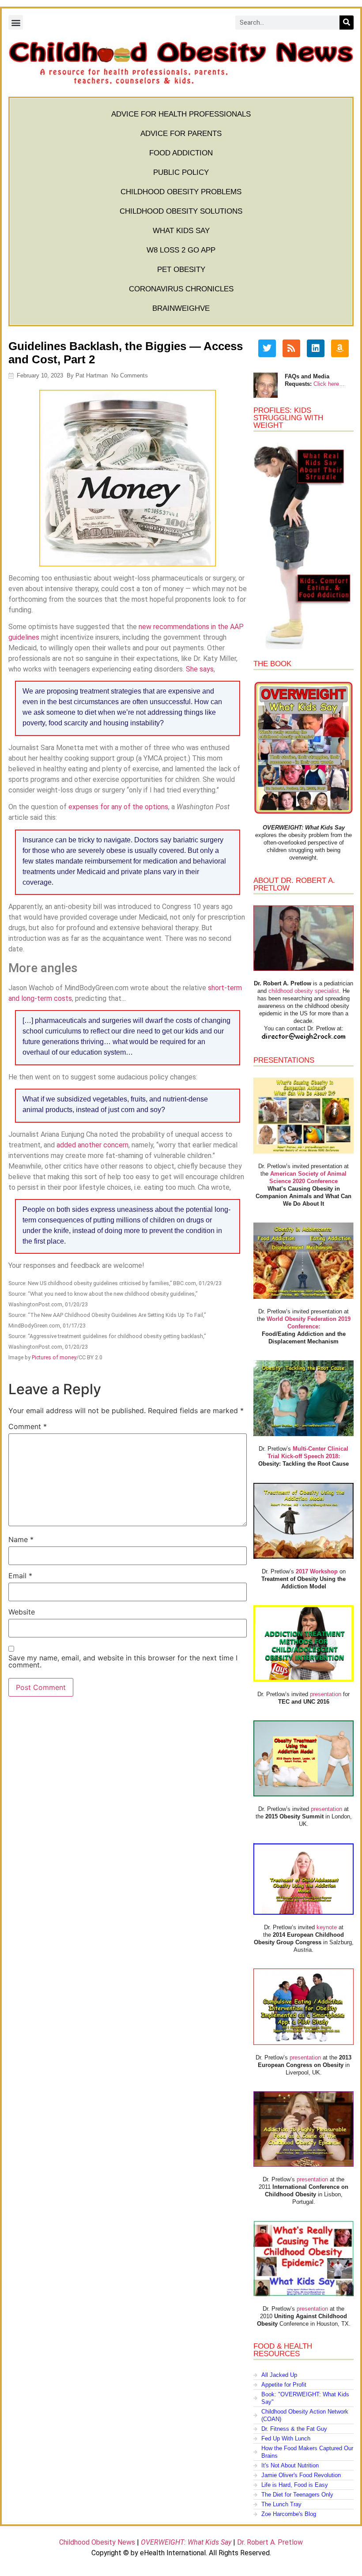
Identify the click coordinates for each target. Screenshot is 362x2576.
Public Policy (181, 172)
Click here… (329, 384)
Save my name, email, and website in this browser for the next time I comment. (123, 1661)
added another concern (92, 1145)
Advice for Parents (181, 134)
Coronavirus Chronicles (181, 289)
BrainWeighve (181, 308)
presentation (326, 1694)
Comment (28, 1426)
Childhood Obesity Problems (181, 192)
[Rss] (291, 348)
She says (200, 669)
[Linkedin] (316, 348)
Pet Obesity (181, 270)
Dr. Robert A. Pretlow (270, 2542)
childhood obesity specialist (304, 991)
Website (22, 1612)
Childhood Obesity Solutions (181, 211)
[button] (16, 22)
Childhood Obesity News (97, 2542)
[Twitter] (267, 348)
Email (20, 1576)
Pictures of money (54, 1357)
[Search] (347, 23)
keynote (327, 1927)
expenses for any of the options (118, 807)
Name (21, 1539)
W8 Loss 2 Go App (181, 250)
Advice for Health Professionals (181, 114)
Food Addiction (181, 153)
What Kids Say (181, 231)
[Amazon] (340, 348)
